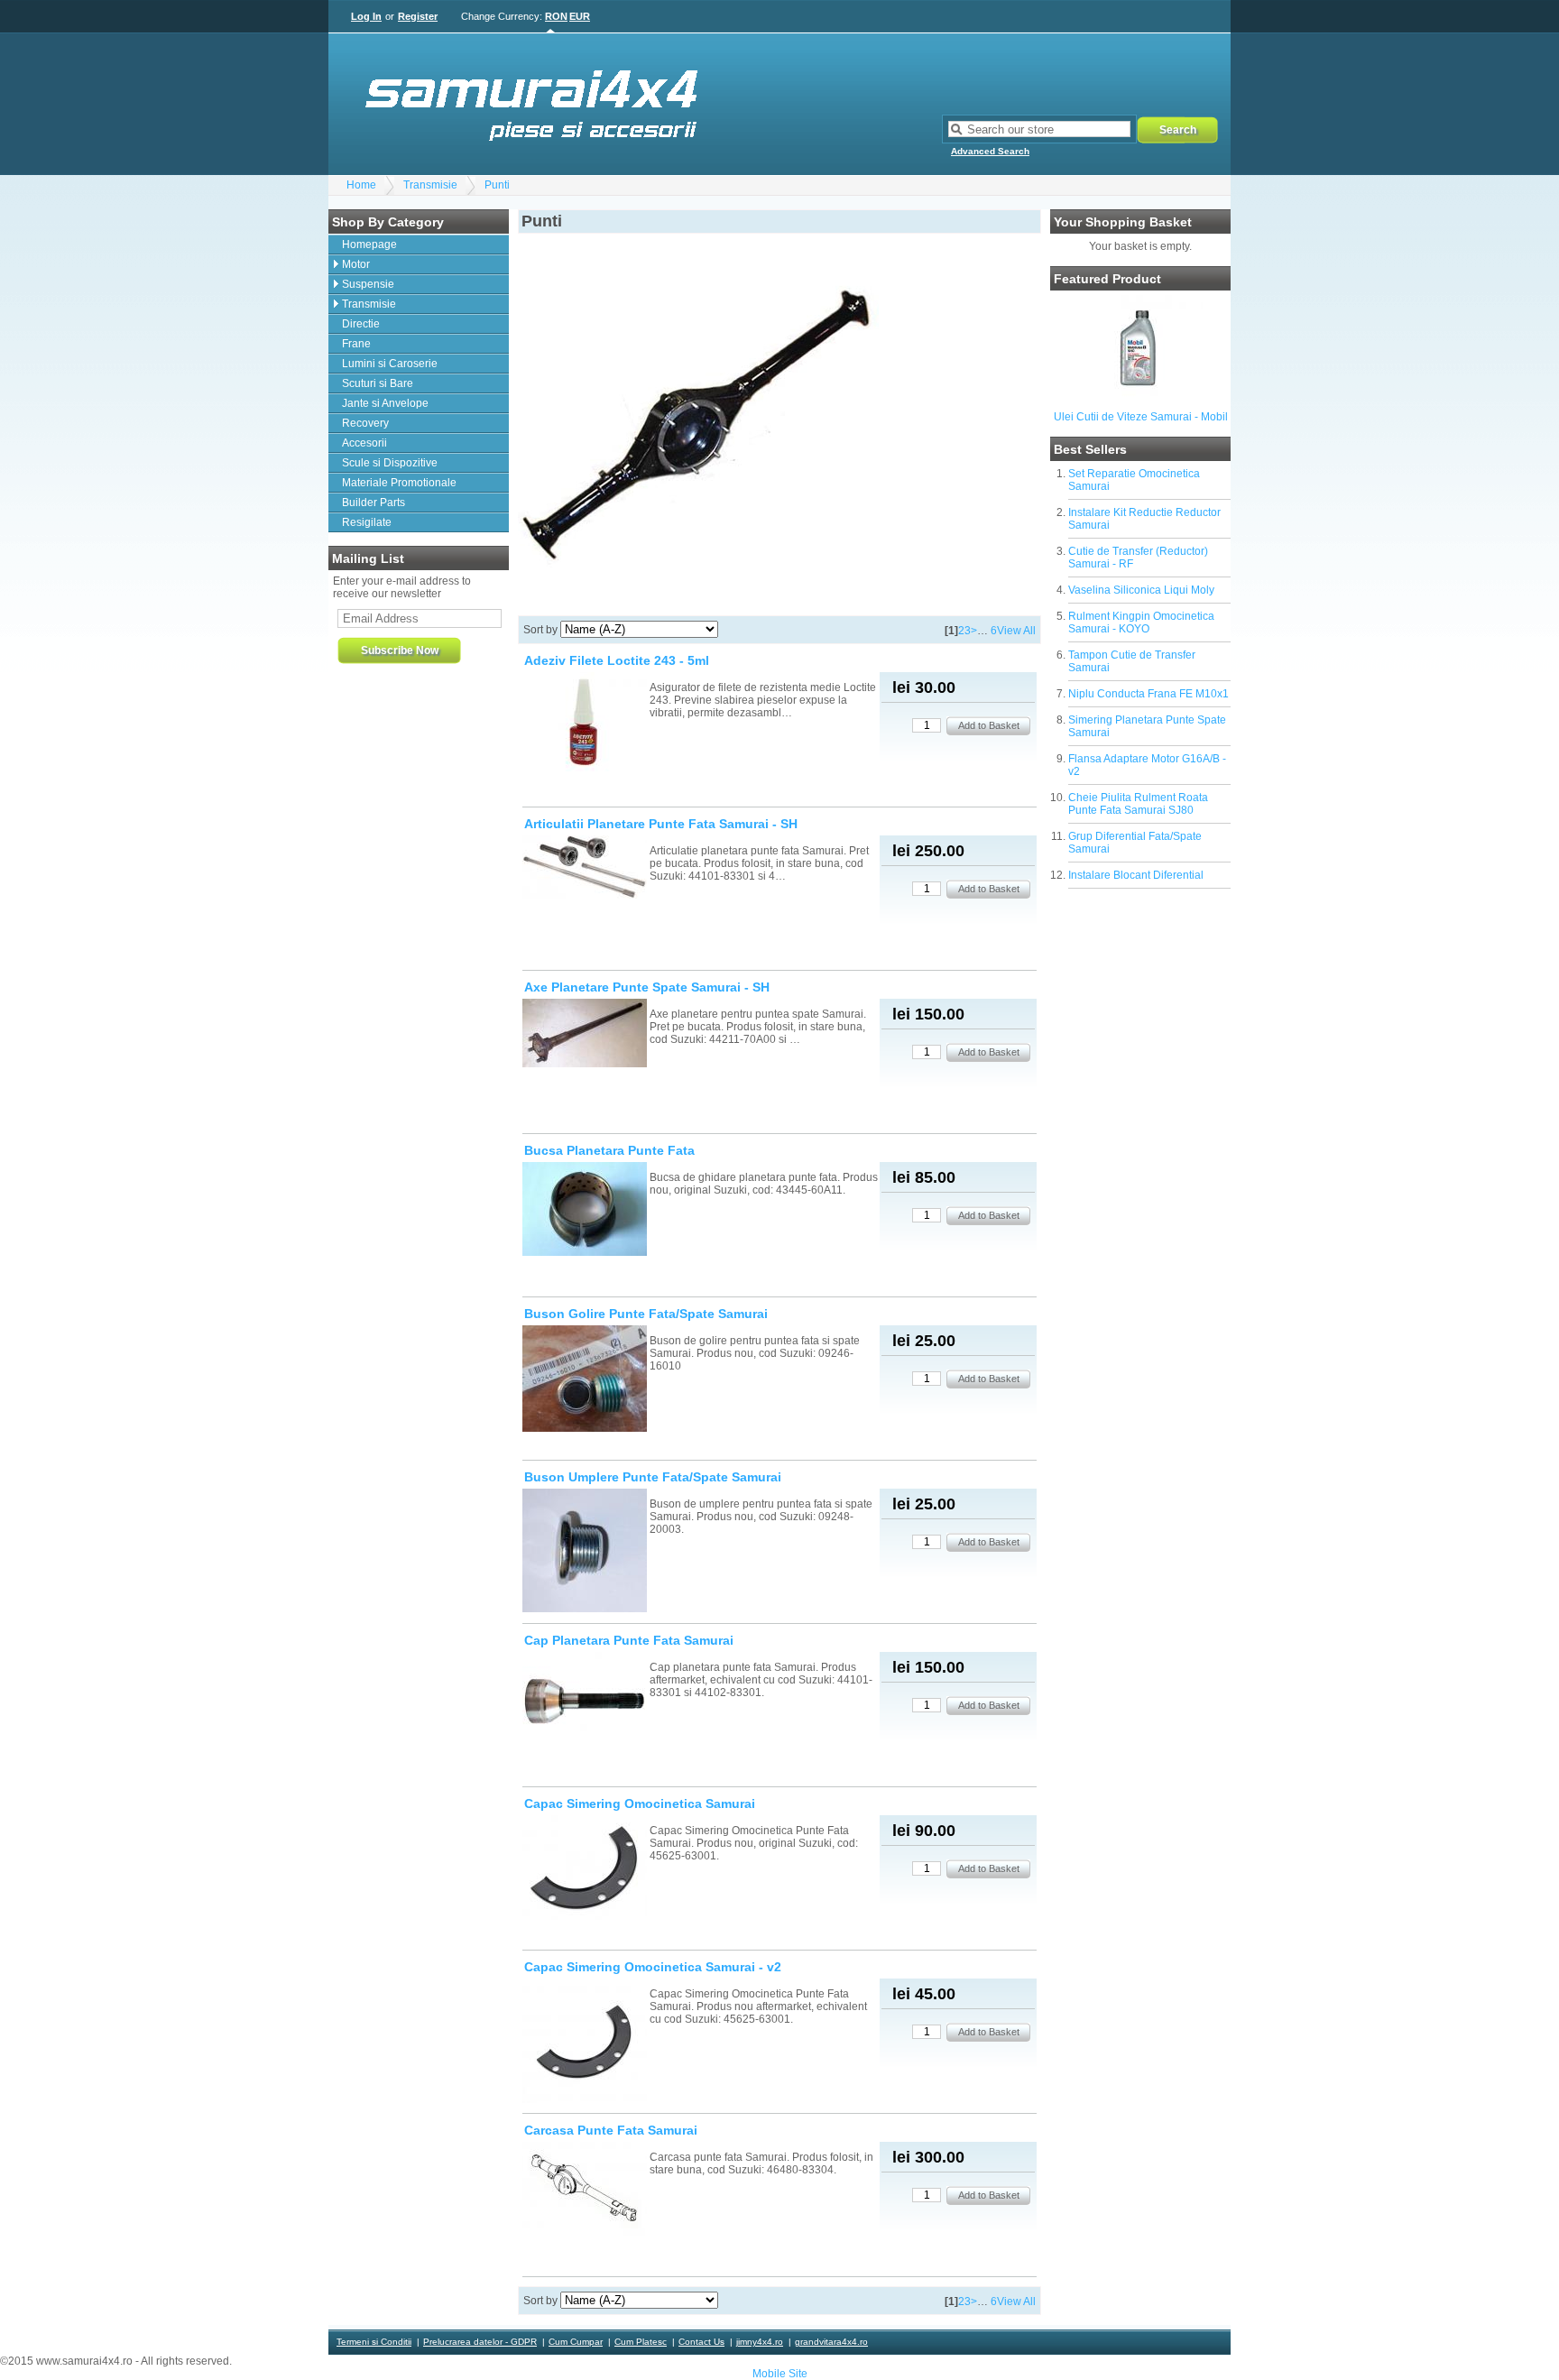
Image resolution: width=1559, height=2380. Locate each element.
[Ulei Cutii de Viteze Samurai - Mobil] (1140, 400)
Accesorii (364, 443)
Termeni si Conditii (374, 2342)
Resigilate (367, 522)
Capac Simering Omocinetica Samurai (640, 1803)
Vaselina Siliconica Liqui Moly (1141, 590)
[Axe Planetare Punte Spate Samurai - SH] (585, 1034)
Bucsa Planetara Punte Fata (609, 1150)
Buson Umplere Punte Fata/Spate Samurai (653, 1477)
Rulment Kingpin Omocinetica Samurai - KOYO (1141, 623)
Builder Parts (374, 503)
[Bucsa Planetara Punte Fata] (585, 1210)
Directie (361, 324)
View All (1016, 631)
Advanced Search (990, 151)
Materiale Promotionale (399, 483)
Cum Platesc (641, 2342)
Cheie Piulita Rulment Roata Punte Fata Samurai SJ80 (1138, 804)
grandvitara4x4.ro (831, 2342)
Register (418, 16)
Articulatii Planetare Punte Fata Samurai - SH (661, 824)
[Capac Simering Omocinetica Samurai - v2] (585, 2042)
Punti (497, 185)
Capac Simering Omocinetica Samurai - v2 (653, 1967)
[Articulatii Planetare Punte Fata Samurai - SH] (585, 868)
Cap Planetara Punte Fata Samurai (629, 1640)
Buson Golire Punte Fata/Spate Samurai (646, 1314)
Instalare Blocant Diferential (1136, 875)
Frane (356, 344)
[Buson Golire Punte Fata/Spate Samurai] (585, 1380)
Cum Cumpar (576, 2342)
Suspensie (368, 284)
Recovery (365, 423)
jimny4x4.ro (760, 2342)
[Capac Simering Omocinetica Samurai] (585, 1869)
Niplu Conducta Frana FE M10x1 (1148, 694)
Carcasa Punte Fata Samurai (611, 2130)
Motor (356, 264)
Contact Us (701, 2342)
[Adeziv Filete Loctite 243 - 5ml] (585, 723)
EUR (580, 16)
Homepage (369, 244)
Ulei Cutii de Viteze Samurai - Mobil (1141, 417)
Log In (366, 16)
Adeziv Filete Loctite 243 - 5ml (617, 660)
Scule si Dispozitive (390, 463)
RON (556, 16)
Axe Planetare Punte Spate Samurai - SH (647, 987)
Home (361, 185)
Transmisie (430, 185)
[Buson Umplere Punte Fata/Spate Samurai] (585, 1552)
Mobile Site (780, 2374)
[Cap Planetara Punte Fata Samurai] (585, 1700)
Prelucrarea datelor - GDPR (480, 2342)
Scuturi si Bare (378, 383)
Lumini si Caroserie (390, 364)
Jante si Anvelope (385, 403)
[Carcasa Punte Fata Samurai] (585, 2190)
